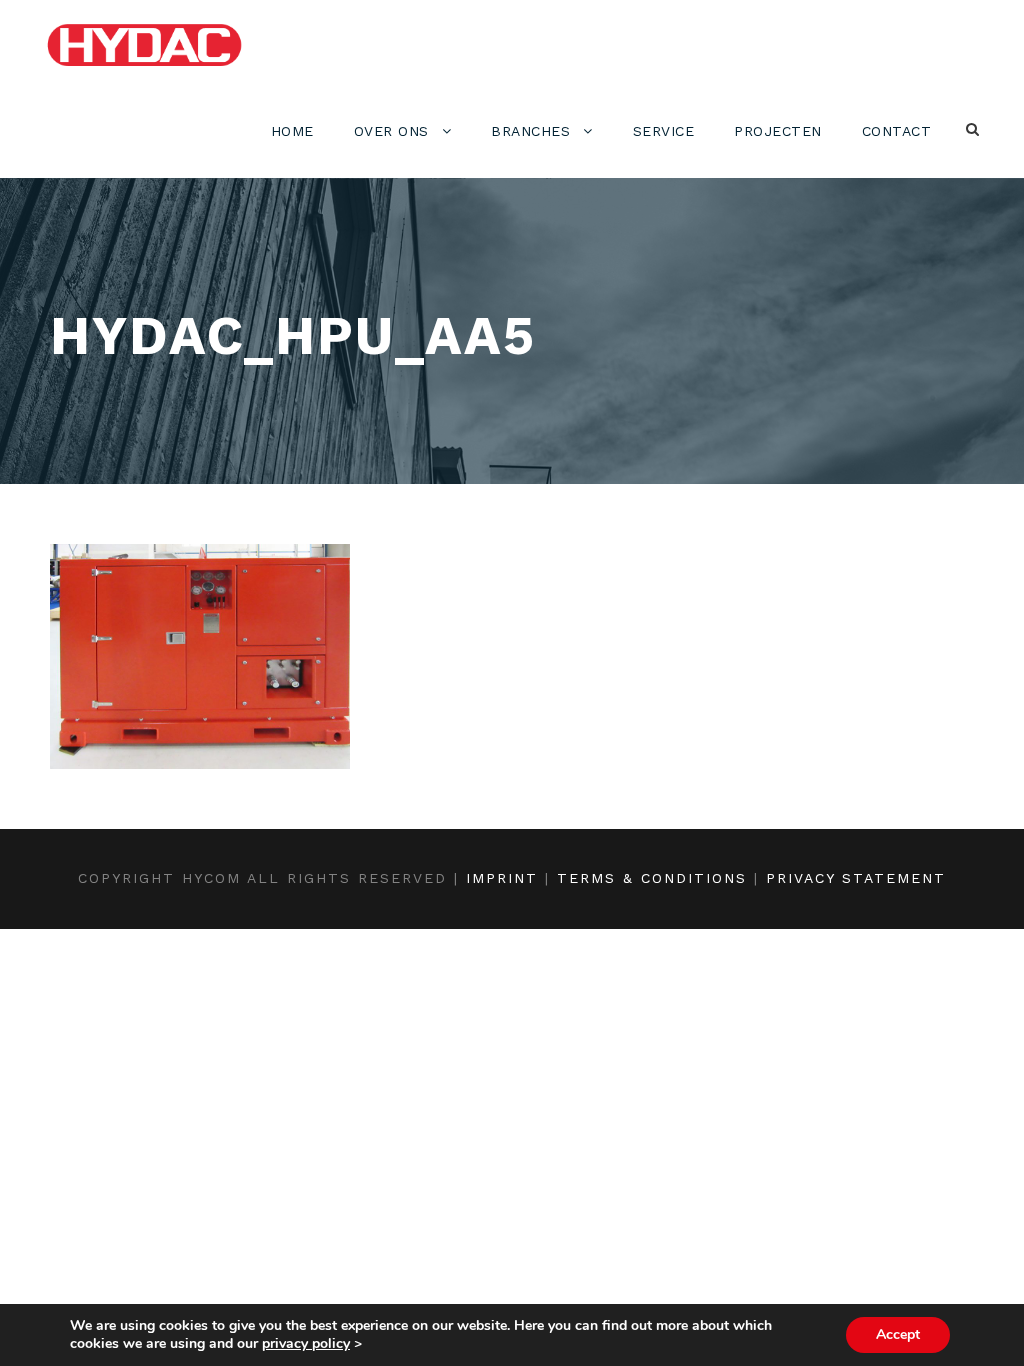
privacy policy (306, 1343)
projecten (778, 131)
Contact (897, 131)
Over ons (391, 131)
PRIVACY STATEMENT (856, 878)
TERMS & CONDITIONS (652, 878)
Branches (530, 131)
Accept (898, 1334)
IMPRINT (502, 878)
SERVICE (664, 131)
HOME (292, 131)
